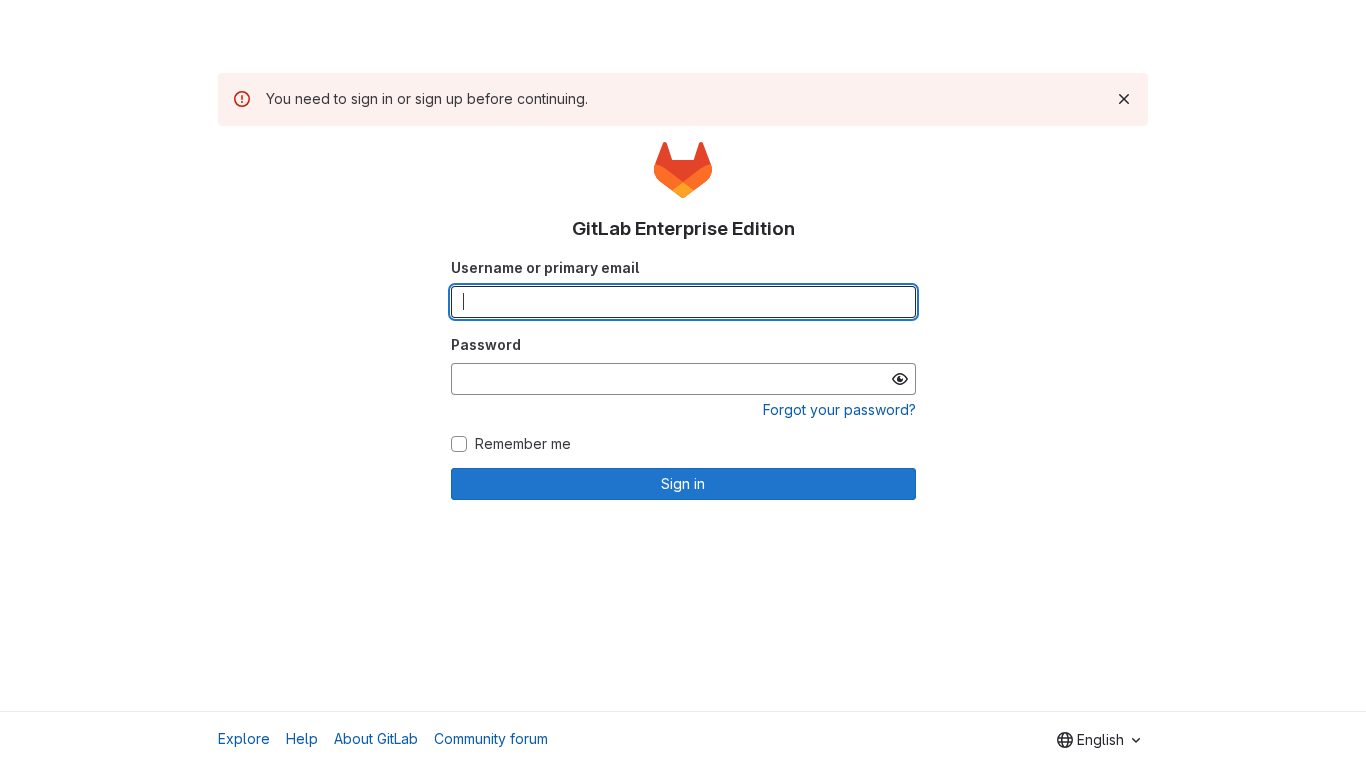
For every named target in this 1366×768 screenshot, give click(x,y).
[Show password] (900, 379)
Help (302, 738)
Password (486, 344)
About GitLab (376, 738)
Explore (244, 738)
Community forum (491, 738)
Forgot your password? (839, 409)
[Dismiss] (1124, 99)
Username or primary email (545, 267)
